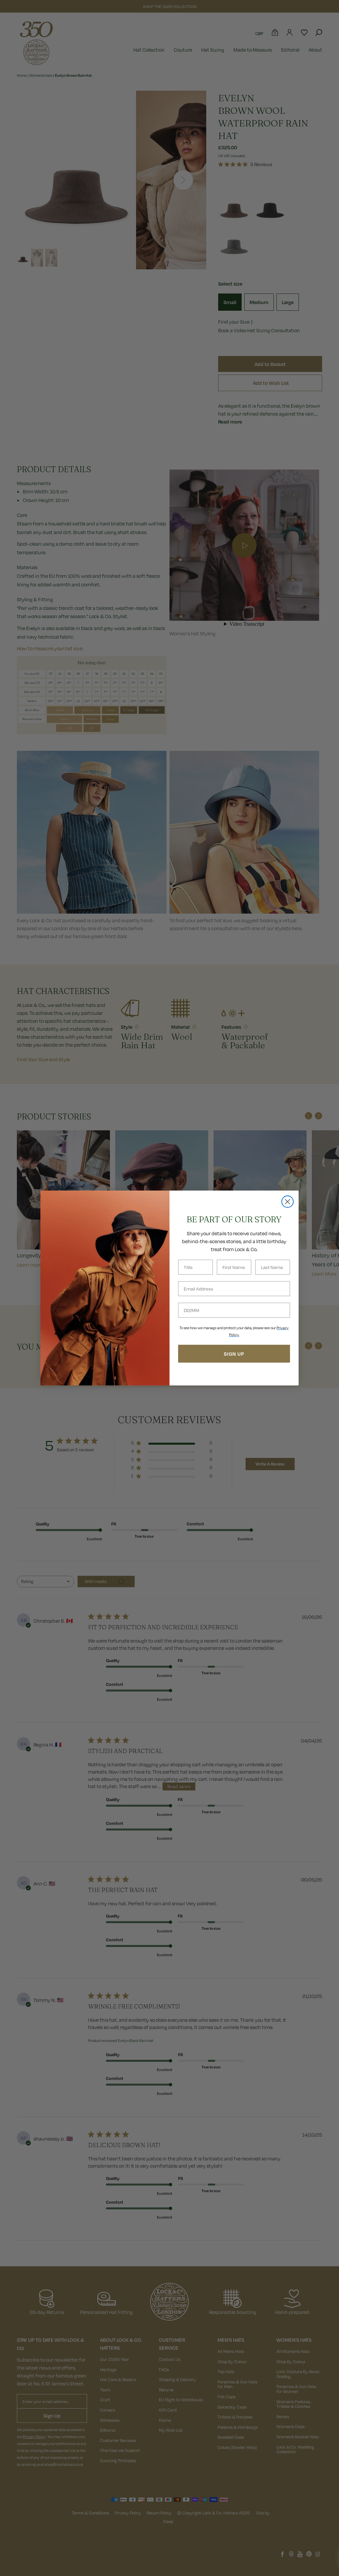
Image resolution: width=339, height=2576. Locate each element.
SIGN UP (234, 1354)
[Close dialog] (288, 1202)
